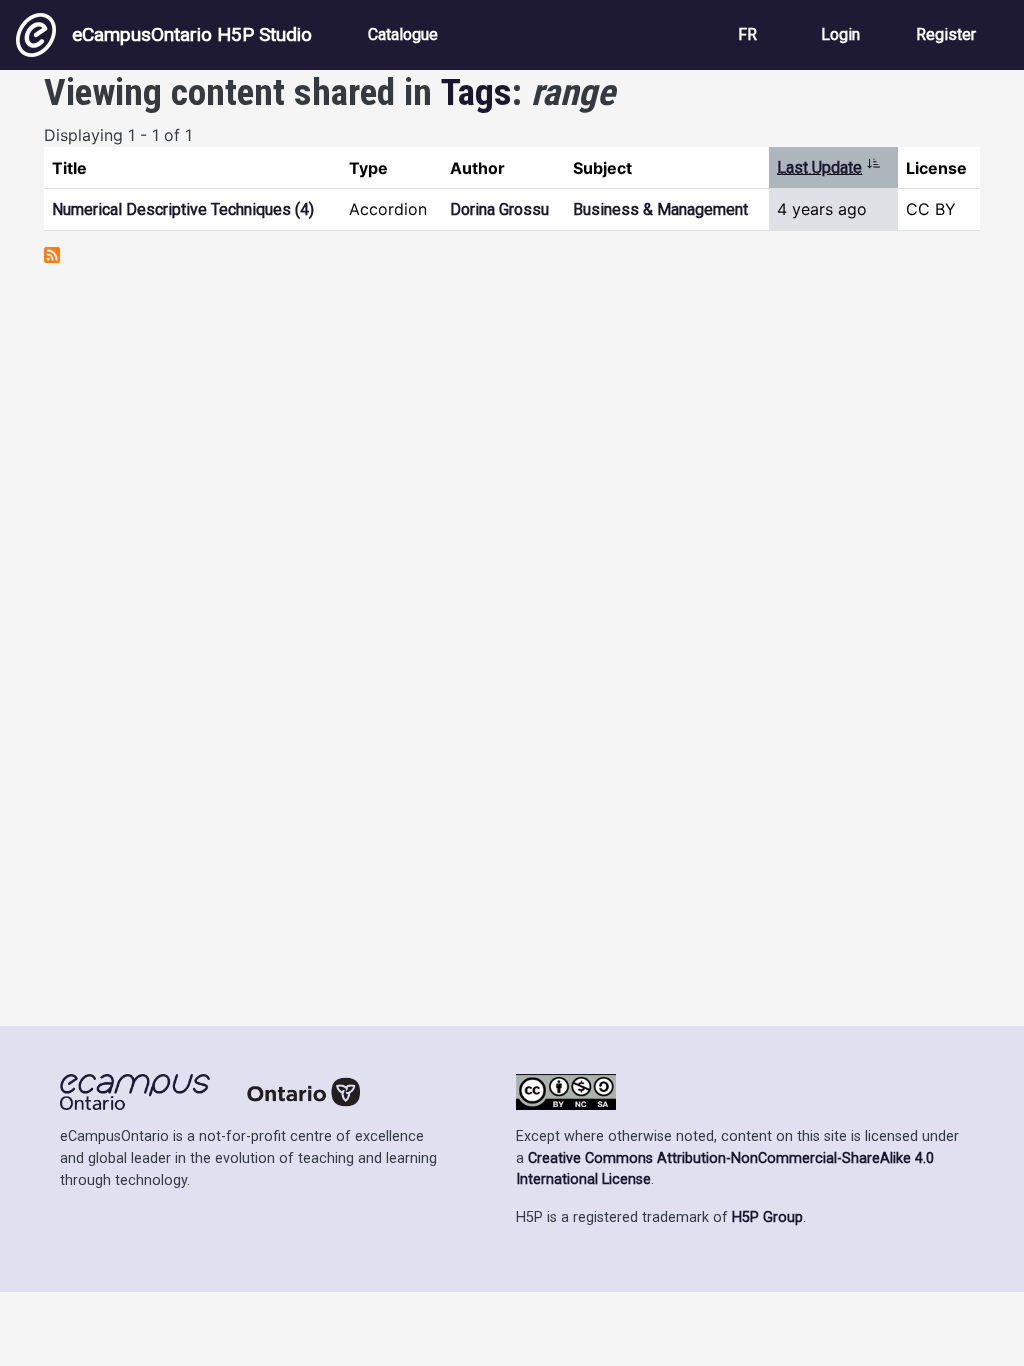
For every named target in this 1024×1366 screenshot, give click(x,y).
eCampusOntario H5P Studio (192, 34)
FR (747, 34)
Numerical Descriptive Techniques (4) (183, 209)
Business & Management (660, 209)
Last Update (829, 167)
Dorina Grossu (499, 209)
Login (840, 34)
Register (946, 34)
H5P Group (767, 1217)
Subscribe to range (52, 255)
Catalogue (403, 34)
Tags (476, 92)
